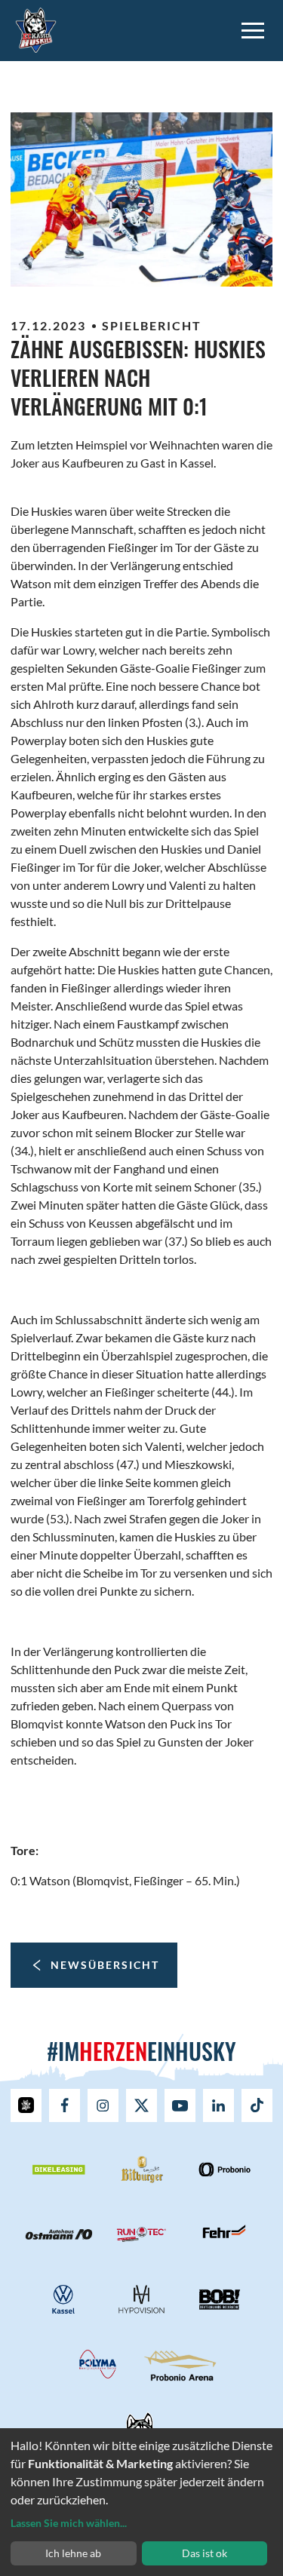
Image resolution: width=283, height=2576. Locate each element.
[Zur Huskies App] (26, 2105)
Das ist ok (205, 2553)
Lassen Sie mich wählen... (69, 2523)
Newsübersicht (105, 1965)
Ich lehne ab (73, 2553)
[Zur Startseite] (36, 28)
